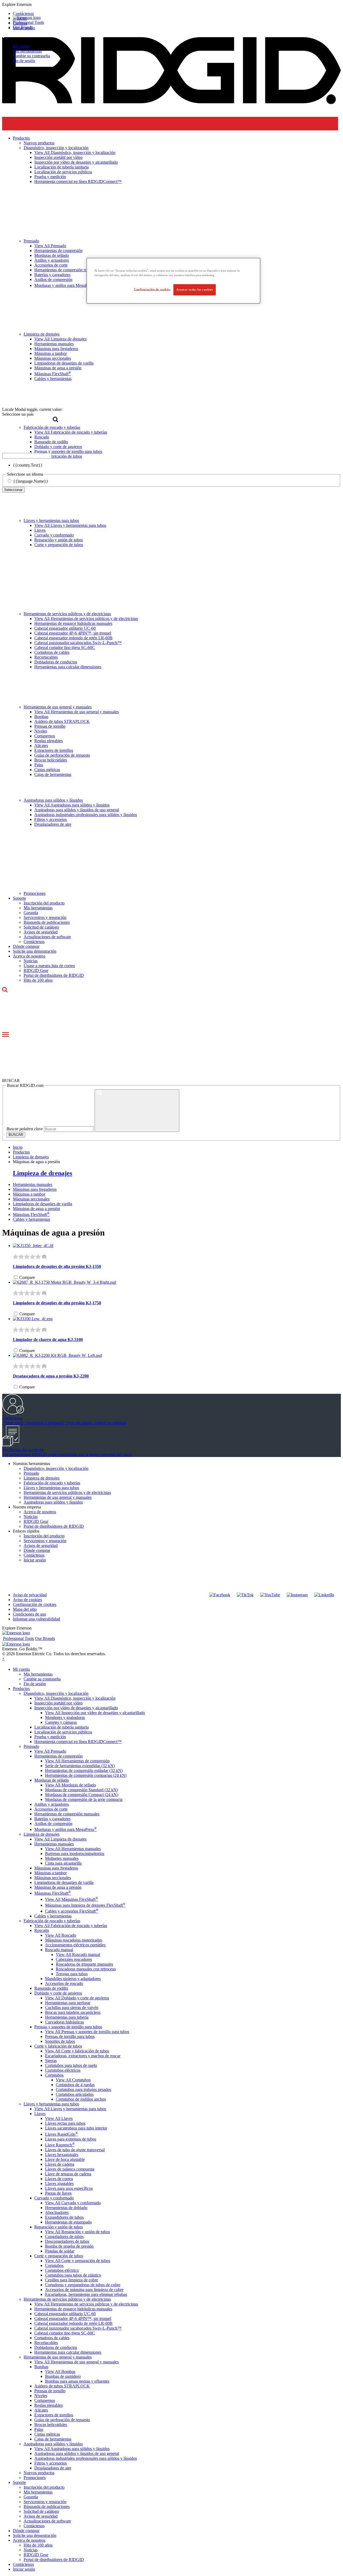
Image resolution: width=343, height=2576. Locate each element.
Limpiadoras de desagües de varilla (42, 1204)
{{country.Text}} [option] (28, 465)
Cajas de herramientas (53, 774)
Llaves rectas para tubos (65, 2123)
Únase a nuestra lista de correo (49, 966)
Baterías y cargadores (52, 1819)
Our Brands (23, 27)
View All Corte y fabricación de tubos (77, 2051)
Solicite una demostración (35, 951)
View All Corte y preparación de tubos (78, 2261)
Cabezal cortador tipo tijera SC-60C (65, 647)
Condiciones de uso (29, 1614)
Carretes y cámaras (61, 1722)
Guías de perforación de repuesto (62, 755)
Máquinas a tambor (29, 1194)
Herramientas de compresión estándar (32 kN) (84, 1770)
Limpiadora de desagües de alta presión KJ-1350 (57, 1266)
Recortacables (46, 657)
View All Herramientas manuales (73, 1849)
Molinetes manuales (62, 1858)
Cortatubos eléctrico (62, 2270)
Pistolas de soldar (60, 2251)
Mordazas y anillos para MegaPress (66, 1829)
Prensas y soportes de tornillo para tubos (68, 2027)
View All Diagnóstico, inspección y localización (75, 1698)
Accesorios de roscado (64, 1983)
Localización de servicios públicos (63, 1732)
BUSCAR (16, 1135)
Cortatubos (54, 2075)
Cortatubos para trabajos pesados (83, 2089)
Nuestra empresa (27, 1507)
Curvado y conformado (54, 535)
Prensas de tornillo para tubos (70, 2036)
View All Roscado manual (78, 1954)
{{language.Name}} (31, 481)
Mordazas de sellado (52, 1780)
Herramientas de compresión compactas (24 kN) (86, 1775)
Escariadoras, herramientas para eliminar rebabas (86, 2294)
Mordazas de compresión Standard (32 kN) (81, 1790)
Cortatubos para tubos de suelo (71, 2065)
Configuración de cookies (35, 1604)
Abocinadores (57, 2212)
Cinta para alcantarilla (63, 1863)
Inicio (18, 1147)
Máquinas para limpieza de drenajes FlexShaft (85, 1905)
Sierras (51, 2061)
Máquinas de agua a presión (36, 1209)
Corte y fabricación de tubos (58, 2046)
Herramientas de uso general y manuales (58, 707)
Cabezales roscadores (74, 1959)
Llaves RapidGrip (61, 2134)
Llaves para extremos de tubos (71, 2139)
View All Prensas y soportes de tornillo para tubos (87, 2032)
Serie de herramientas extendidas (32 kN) (80, 1766)
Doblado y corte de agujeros (58, 1993)
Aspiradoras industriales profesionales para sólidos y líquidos (86, 815)
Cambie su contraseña (31, 56)
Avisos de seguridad (41, 932)
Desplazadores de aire (53, 824)
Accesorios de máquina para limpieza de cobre (84, 2290)
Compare (27, 1277)
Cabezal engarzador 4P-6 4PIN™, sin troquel (73, 633)
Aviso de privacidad (30, 1595)
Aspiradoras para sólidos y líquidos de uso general (77, 810)
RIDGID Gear (36, 970)
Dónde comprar (26, 946)
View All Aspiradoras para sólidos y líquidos (72, 805)
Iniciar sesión (35, 1560)
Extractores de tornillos (54, 750)
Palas (39, 765)
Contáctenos (34, 942)
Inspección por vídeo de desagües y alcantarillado (76, 1708)
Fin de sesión (24, 61)
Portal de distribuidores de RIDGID (54, 975)
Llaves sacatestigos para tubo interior (76, 2128)
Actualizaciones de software (47, 937)
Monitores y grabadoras (65, 1717)
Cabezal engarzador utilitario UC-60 (65, 628)
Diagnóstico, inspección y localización (56, 1468)
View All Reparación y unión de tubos (77, 2232)
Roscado (42, 1930)
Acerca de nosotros (29, 956)
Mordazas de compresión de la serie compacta (84, 1799)
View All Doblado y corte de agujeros (77, 1998)
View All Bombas (60, 2372)
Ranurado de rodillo (51, 1988)
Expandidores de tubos (64, 2217)
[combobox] (27, 456)
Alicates (41, 746)
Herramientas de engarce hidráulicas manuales (73, 623)
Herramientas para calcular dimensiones (68, 667)
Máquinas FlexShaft (31, 1214)
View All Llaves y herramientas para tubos (70, 525)
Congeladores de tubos (64, 2237)
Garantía (31, 913)
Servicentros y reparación (45, 917)
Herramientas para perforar (68, 2003)
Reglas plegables (49, 741)
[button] (171, 5)
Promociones (35, 893)
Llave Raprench (60, 2145)
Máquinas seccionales (31, 1199)
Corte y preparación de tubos (59, 545)
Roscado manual (59, 1950)
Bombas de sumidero (63, 2376)
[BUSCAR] (137, 1111)
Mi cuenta (21, 46)
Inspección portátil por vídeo (58, 1703)
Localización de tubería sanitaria (61, 1727)
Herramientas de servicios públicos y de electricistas (67, 614)
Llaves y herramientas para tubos (51, 521)
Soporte (19, 898)
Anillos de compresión (53, 1824)
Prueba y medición (50, 1737)
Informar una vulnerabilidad (36, 1619)
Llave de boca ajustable (65, 2159)
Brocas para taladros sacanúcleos (73, 2012)
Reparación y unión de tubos (59, 540)
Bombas (41, 717)
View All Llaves (59, 2118)
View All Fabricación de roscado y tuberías (71, 1926)
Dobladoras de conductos (56, 662)
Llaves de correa (59, 2179)
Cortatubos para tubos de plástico (73, 2275)
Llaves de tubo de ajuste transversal (75, 2150)
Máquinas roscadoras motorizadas (74, 1940)
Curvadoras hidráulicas (64, 2022)
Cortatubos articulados (75, 2094)
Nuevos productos (39, 2473)
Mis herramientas (27, 51)
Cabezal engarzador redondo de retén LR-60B (73, 638)
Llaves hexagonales (62, 2155)
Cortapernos (45, 736)
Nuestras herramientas (31, 1464)
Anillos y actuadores (52, 1804)
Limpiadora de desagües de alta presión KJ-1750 (57, 1303)
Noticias (31, 961)
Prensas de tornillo (50, 726)
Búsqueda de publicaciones (47, 922)
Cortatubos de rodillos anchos (81, 2099)
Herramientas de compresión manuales (67, 1814)
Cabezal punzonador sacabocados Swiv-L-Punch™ (78, 643)
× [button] (3, 1659)
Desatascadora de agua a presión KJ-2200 (51, 1376)
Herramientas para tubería (67, 2017)
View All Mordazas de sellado (70, 1785)
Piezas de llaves (58, 2193)
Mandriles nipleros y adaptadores (73, 1979)
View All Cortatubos (73, 2080)
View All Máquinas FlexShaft (72, 1899)
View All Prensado (50, 1751)
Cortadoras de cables (52, 652)
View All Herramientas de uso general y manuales (77, 712)
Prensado (31, 1473)
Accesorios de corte (51, 1809)
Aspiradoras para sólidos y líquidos (53, 800)
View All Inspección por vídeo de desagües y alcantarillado (95, 1713)
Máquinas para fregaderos (35, 1189)
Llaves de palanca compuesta (70, 2169)
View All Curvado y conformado (73, 2203)
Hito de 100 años (38, 980)
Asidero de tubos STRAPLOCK (62, 721)
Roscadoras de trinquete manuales (84, 1964)
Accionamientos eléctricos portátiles (75, 1945)
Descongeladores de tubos (67, 2241)
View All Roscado (61, 1935)
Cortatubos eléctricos (63, 2070)
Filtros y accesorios (51, 819)
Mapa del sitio (25, 1609)
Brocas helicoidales (51, 760)
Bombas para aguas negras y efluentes (77, 2381)
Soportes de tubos (60, 2041)
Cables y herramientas (31, 1219)
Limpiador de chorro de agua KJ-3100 (48, 1340)
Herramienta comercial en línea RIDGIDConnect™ (78, 1742)
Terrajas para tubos (72, 1974)
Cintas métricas (47, 770)
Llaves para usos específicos (69, 2188)
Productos (21, 1689)
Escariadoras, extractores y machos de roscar (83, 2056)
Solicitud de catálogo (41, 927)
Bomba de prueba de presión (69, 2246)
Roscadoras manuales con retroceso (86, 1969)
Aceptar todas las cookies (195, 290)
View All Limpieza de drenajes (60, 1839)
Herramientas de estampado (68, 2222)
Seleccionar (13, 490)
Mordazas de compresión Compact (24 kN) (82, 1795)
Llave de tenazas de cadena (68, 2174)
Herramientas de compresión (58, 1756)
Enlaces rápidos (26, 1531)
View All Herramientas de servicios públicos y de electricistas (86, 619)
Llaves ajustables (59, 2183)
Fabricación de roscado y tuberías (52, 1483)
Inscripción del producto (44, 903)
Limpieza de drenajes (42, 1173)
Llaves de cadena (60, 2164)
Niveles (41, 731)
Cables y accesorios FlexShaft (72, 1911)
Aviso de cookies (27, 1600)
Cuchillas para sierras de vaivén (72, 2008)
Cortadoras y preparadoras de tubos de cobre (83, 2285)
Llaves (40, 530)
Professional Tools (28, 22)
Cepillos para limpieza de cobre (72, 2280)
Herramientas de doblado (66, 2208)
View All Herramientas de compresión (77, 1761)
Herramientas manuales (33, 1184)
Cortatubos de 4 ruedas (75, 2085)
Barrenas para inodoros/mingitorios (75, 1854)
